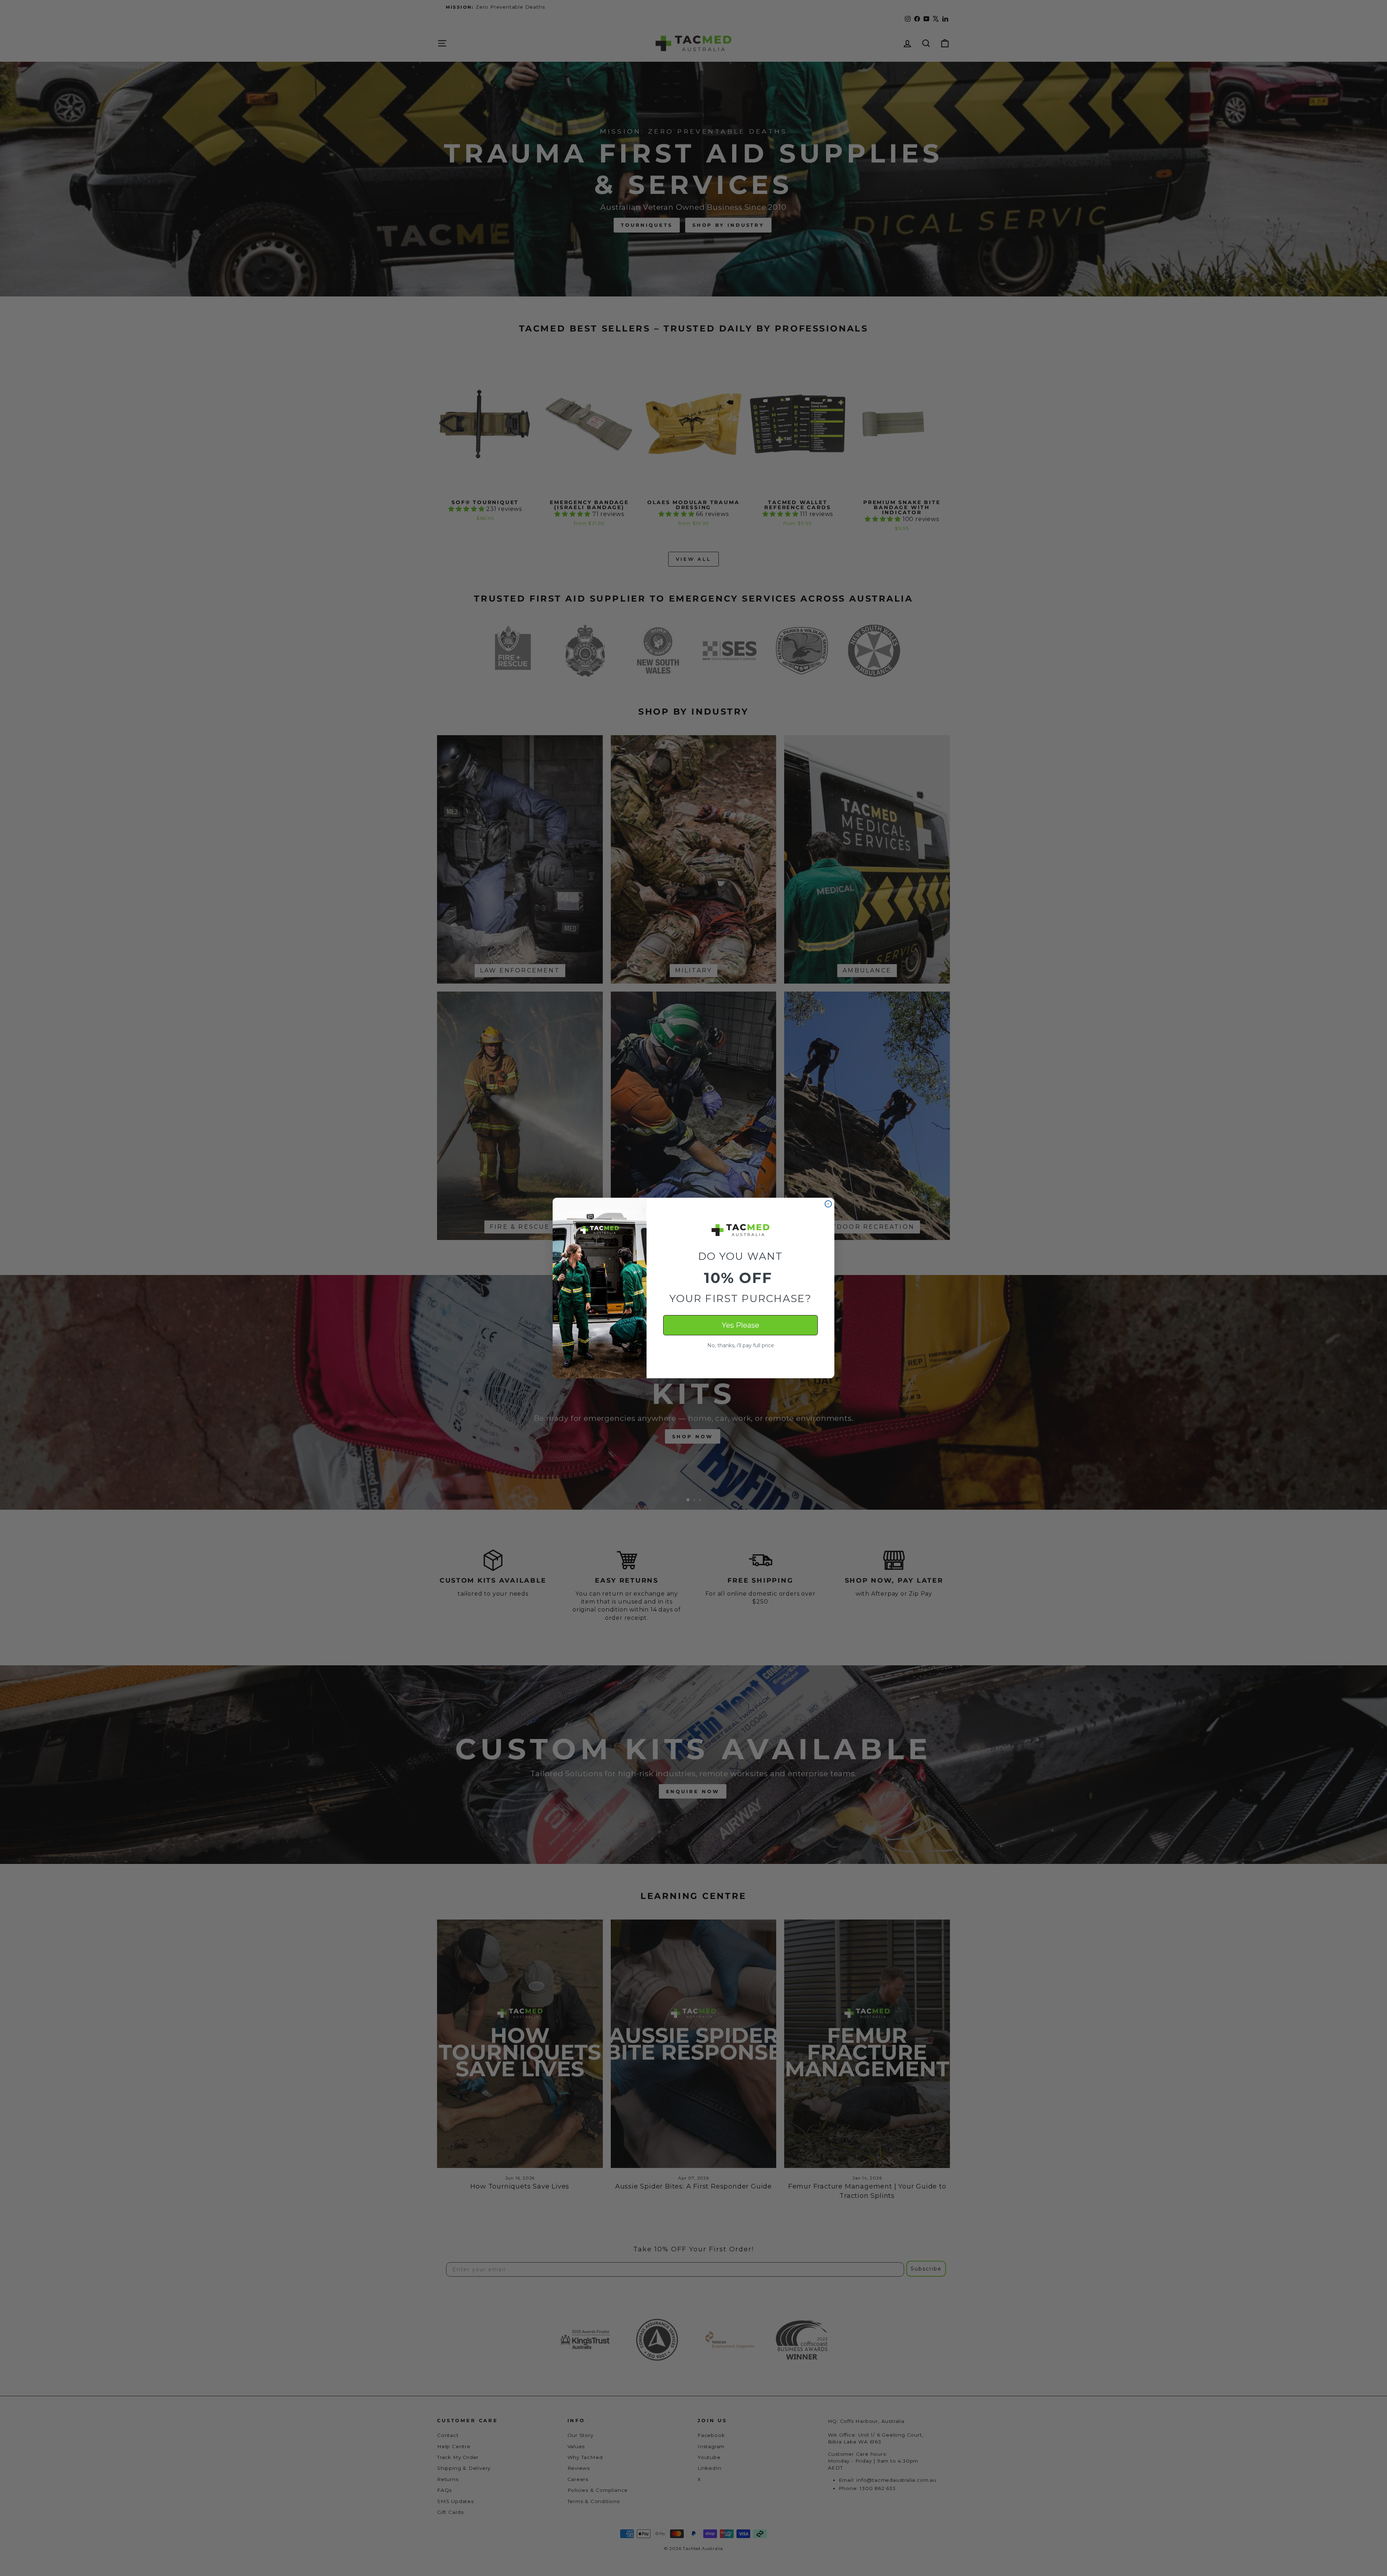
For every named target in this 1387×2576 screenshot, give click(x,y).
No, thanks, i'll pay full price (741, 1345)
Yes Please (740, 1325)
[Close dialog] (828, 1204)
